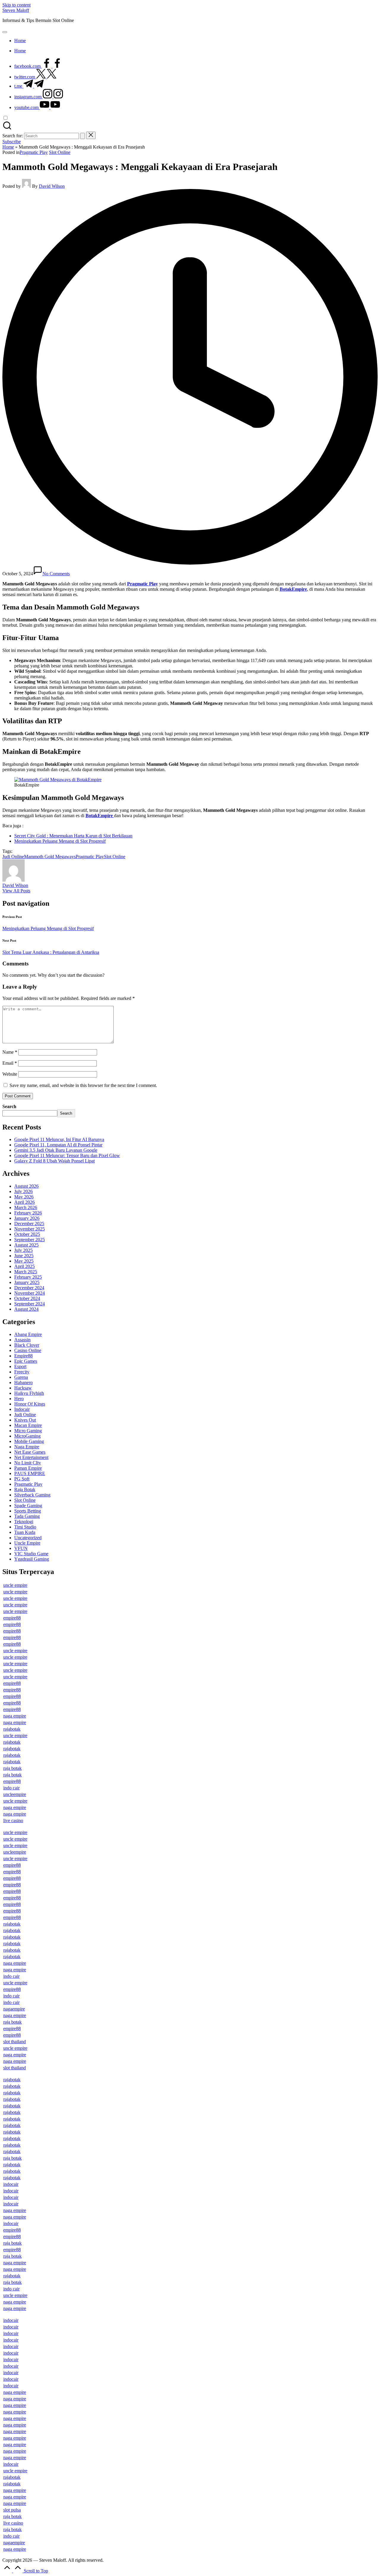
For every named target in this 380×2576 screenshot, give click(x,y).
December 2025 (29, 1224)
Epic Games (26, 1361)
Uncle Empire (27, 1543)
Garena (21, 1377)
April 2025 (24, 1266)
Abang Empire (28, 1334)
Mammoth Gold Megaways (50, 857)
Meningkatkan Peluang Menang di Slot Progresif (60, 841)
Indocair (22, 1409)
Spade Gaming (28, 1506)
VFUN (21, 1548)
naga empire (15, 1716)
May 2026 (24, 1197)
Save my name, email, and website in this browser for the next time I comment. (83, 1085)
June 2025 (24, 1256)
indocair (11, 2184)
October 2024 (27, 1298)
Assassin (22, 1340)
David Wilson (15, 885)
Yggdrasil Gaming (32, 1559)
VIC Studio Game (31, 1554)
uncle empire (15, 1585)
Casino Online (28, 1350)
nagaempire (14, 2009)
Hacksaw (23, 1388)
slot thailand (15, 2042)
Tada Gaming (27, 1516)
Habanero (23, 1382)
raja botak (12, 1768)
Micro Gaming (28, 1431)
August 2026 (26, 1186)
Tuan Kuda (25, 1532)
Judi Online (13, 857)
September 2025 (30, 1240)
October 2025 (27, 1234)
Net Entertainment (31, 1457)
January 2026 (27, 1218)
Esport (20, 1366)
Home (8, 147)
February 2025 (28, 1277)
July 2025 (23, 1250)
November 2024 (30, 1293)
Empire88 (23, 1356)
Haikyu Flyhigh (29, 1393)
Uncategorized (28, 1538)
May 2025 (24, 1261)
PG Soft (22, 1479)
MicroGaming (27, 1436)
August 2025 (26, 1245)
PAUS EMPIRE (30, 1473)
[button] (83, 136)
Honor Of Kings (30, 1404)
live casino (13, 1820)
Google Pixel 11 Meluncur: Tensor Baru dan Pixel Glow (67, 1155)
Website (10, 1074)
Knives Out (25, 1420)
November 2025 (30, 1229)
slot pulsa (12, 2510)
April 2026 (24, 1202)
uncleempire (15, 1794)
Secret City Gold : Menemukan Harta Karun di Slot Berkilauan (73, 836)
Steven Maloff (16, 10)
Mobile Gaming (29, 1441)
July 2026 (23, 1191)
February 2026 (28, 1213)
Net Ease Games (30, 1452)
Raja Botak (25, 1489)
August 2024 (26, 1309)
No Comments (56, 574)
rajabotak (12, 1729)
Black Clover (27, 1345)
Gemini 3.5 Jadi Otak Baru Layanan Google (56, 1150)
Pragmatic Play (34, 152)
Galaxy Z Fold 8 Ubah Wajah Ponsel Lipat (54, 1161)
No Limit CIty (28, 1463)
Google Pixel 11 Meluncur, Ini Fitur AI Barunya (59, 1139)
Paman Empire (28, 1468)
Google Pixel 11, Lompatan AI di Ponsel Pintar (58, 1145)
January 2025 (27, 1282)
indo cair (11, 1788)
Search (9, 1106)
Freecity (22, 1372)
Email (10, 1063)
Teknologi (24, 1522)
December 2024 (29, 1288)
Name (10, 1052)
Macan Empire (28, 1425)
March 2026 (26, 1207)
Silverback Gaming (32, 1495)
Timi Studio (25, 1527)
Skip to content (16, 5)
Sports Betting (28, 1511)
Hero (19, 1399)
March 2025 (26, 1272)
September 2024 (30, 1304)
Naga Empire (27, 1447)
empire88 (12, 1618)
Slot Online (60, 152)
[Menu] (5, 32)
